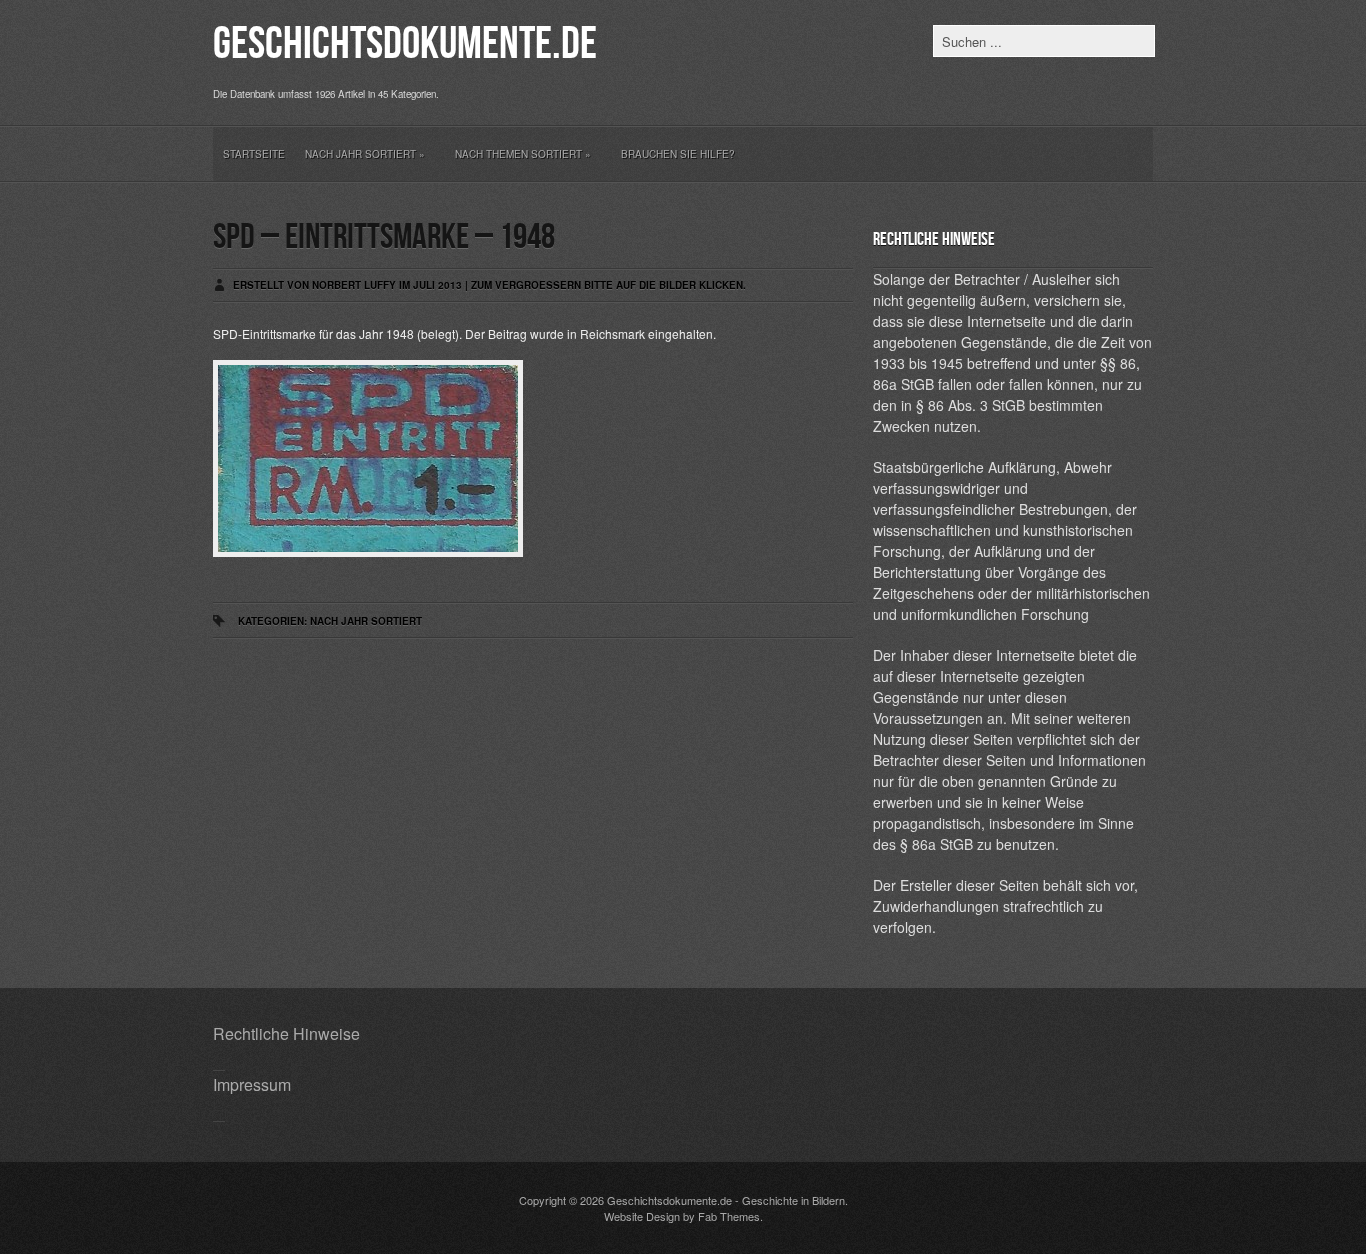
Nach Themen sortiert (523, 154)
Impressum (252, 1084)
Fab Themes (729, 1216)
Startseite (254, 154)
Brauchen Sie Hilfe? (678, 154)
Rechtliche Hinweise (286, 1033)
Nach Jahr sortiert (365, 154)
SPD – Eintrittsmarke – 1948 (384, 237)
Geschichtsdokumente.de (405, 44)
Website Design (642, 1216)
